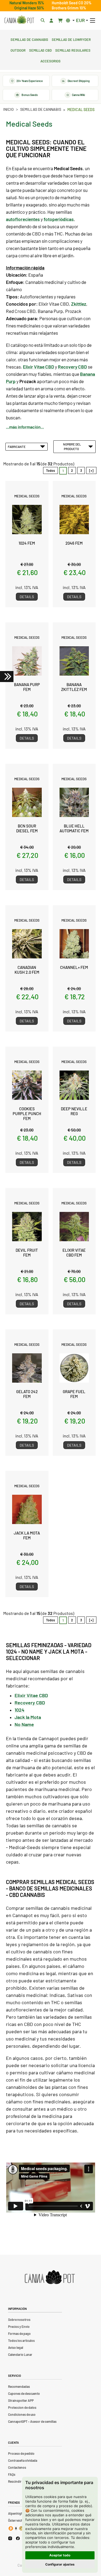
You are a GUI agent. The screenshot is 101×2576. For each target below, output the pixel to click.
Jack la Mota (28, 1717)
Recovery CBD (30, 1703)
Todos (50, 470)
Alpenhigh (15, 2513)
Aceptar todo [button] (60, 2555)
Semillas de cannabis (29, 39)
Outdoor (18, 50)
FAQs (12, 2474)
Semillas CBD (40, 50)
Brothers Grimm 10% (69, 8)
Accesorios (50, 60)
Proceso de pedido (21, 2453)
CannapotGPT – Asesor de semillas (32, 2421)
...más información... (25, 427)
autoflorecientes (23, 219)
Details (27, 597)
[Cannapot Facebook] (18, 2538)
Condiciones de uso (22, 2414)
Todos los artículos (21, 2340)
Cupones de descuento (24, 2393)
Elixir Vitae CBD (31, 1695)
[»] (91, 470)
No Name (24, 1724)
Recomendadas (19, 2386)
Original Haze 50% (29, 8)
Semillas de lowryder (71, 39)
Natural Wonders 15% (27, 3)
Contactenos (17, 2467)
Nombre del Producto (72, 446)
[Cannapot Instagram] (10, 2538)
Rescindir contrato (21, 2481)
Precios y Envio (19, 2327)
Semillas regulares (73, 50)
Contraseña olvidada (23, 2460)
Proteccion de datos (22, 2407)
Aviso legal (16, 2347)
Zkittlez (79, 304)
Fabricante (17, 447)
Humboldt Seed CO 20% (72, 3)
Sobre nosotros (19, 2320)
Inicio (8, 109)
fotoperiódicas (59, 219)
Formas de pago (19, 2334)
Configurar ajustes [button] (60, 2564)
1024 (20, 1710)
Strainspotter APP (21, 2400)
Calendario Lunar (20, 2354)
